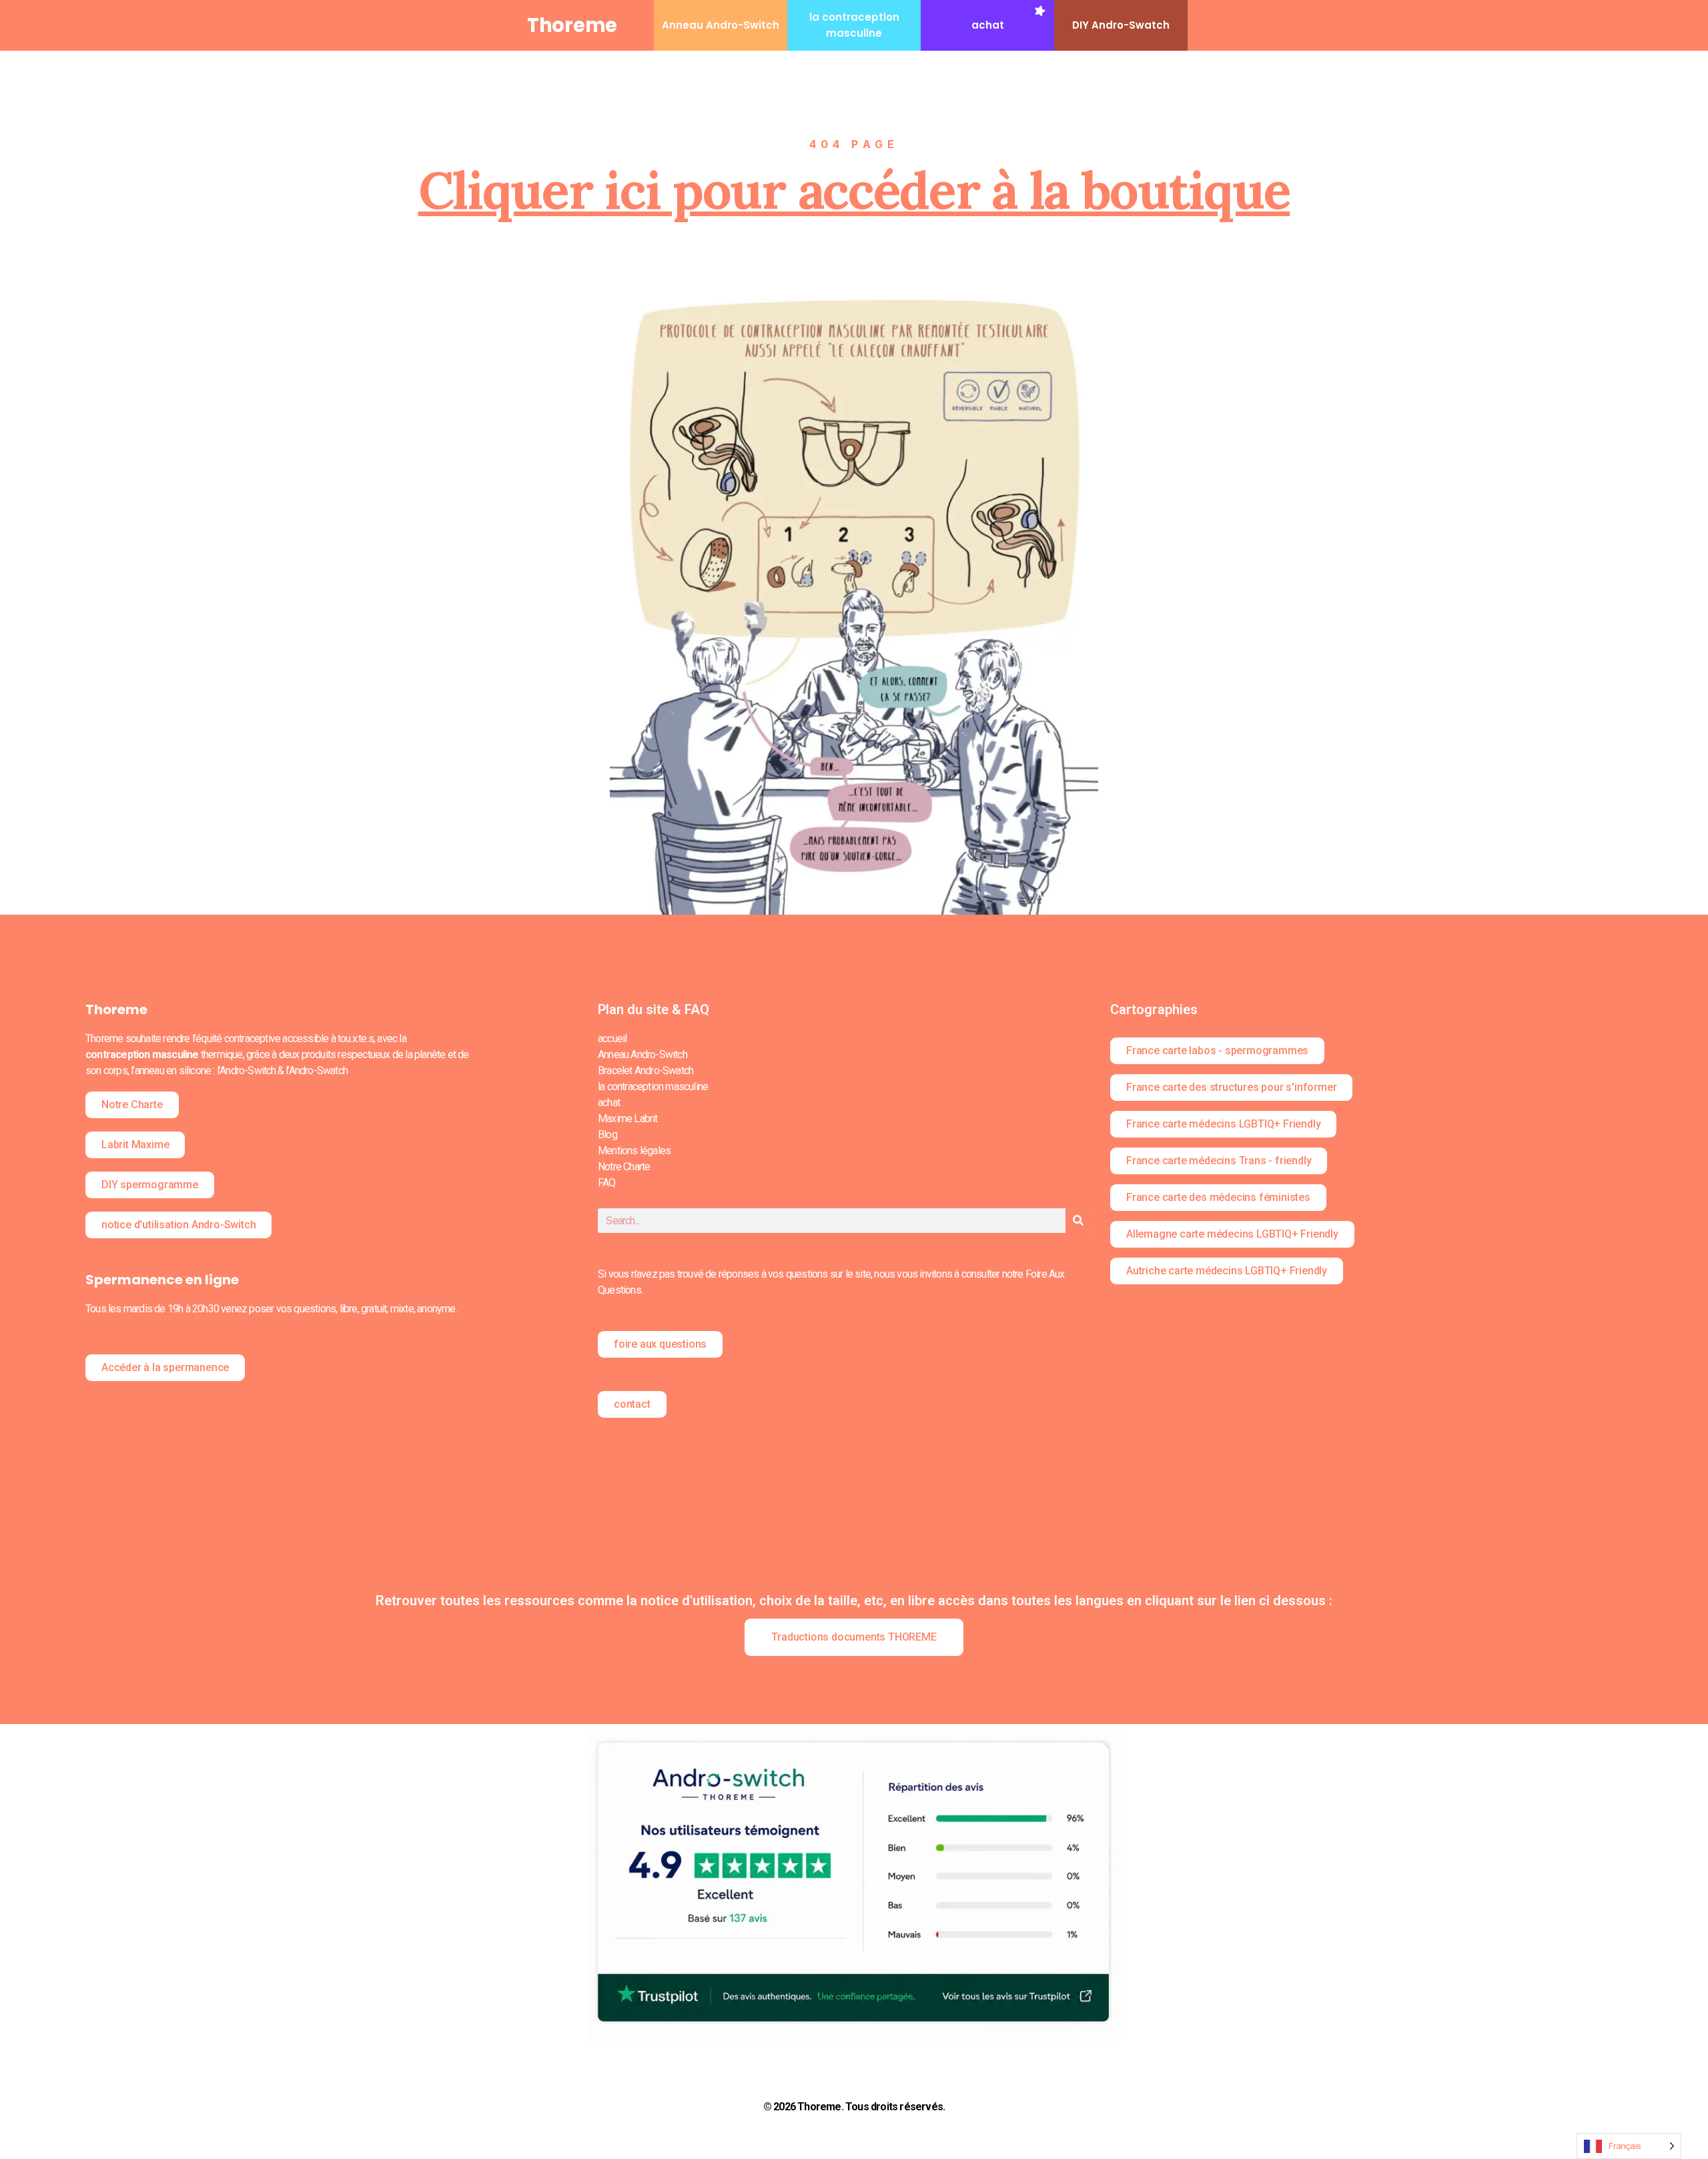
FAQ (607, 1183)
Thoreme (572, 25)
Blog (607, 1135)
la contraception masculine (653, 1087)
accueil (612, 1038)
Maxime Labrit (628, 1119)
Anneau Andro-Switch (721, 25)
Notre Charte (624, 1167)
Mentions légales (634, 1151)
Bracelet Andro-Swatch (646, 1070)
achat (988, 25)
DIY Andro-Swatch (1121, 25)
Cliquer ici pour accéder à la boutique (854, 190)
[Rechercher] (1078, 1221)
